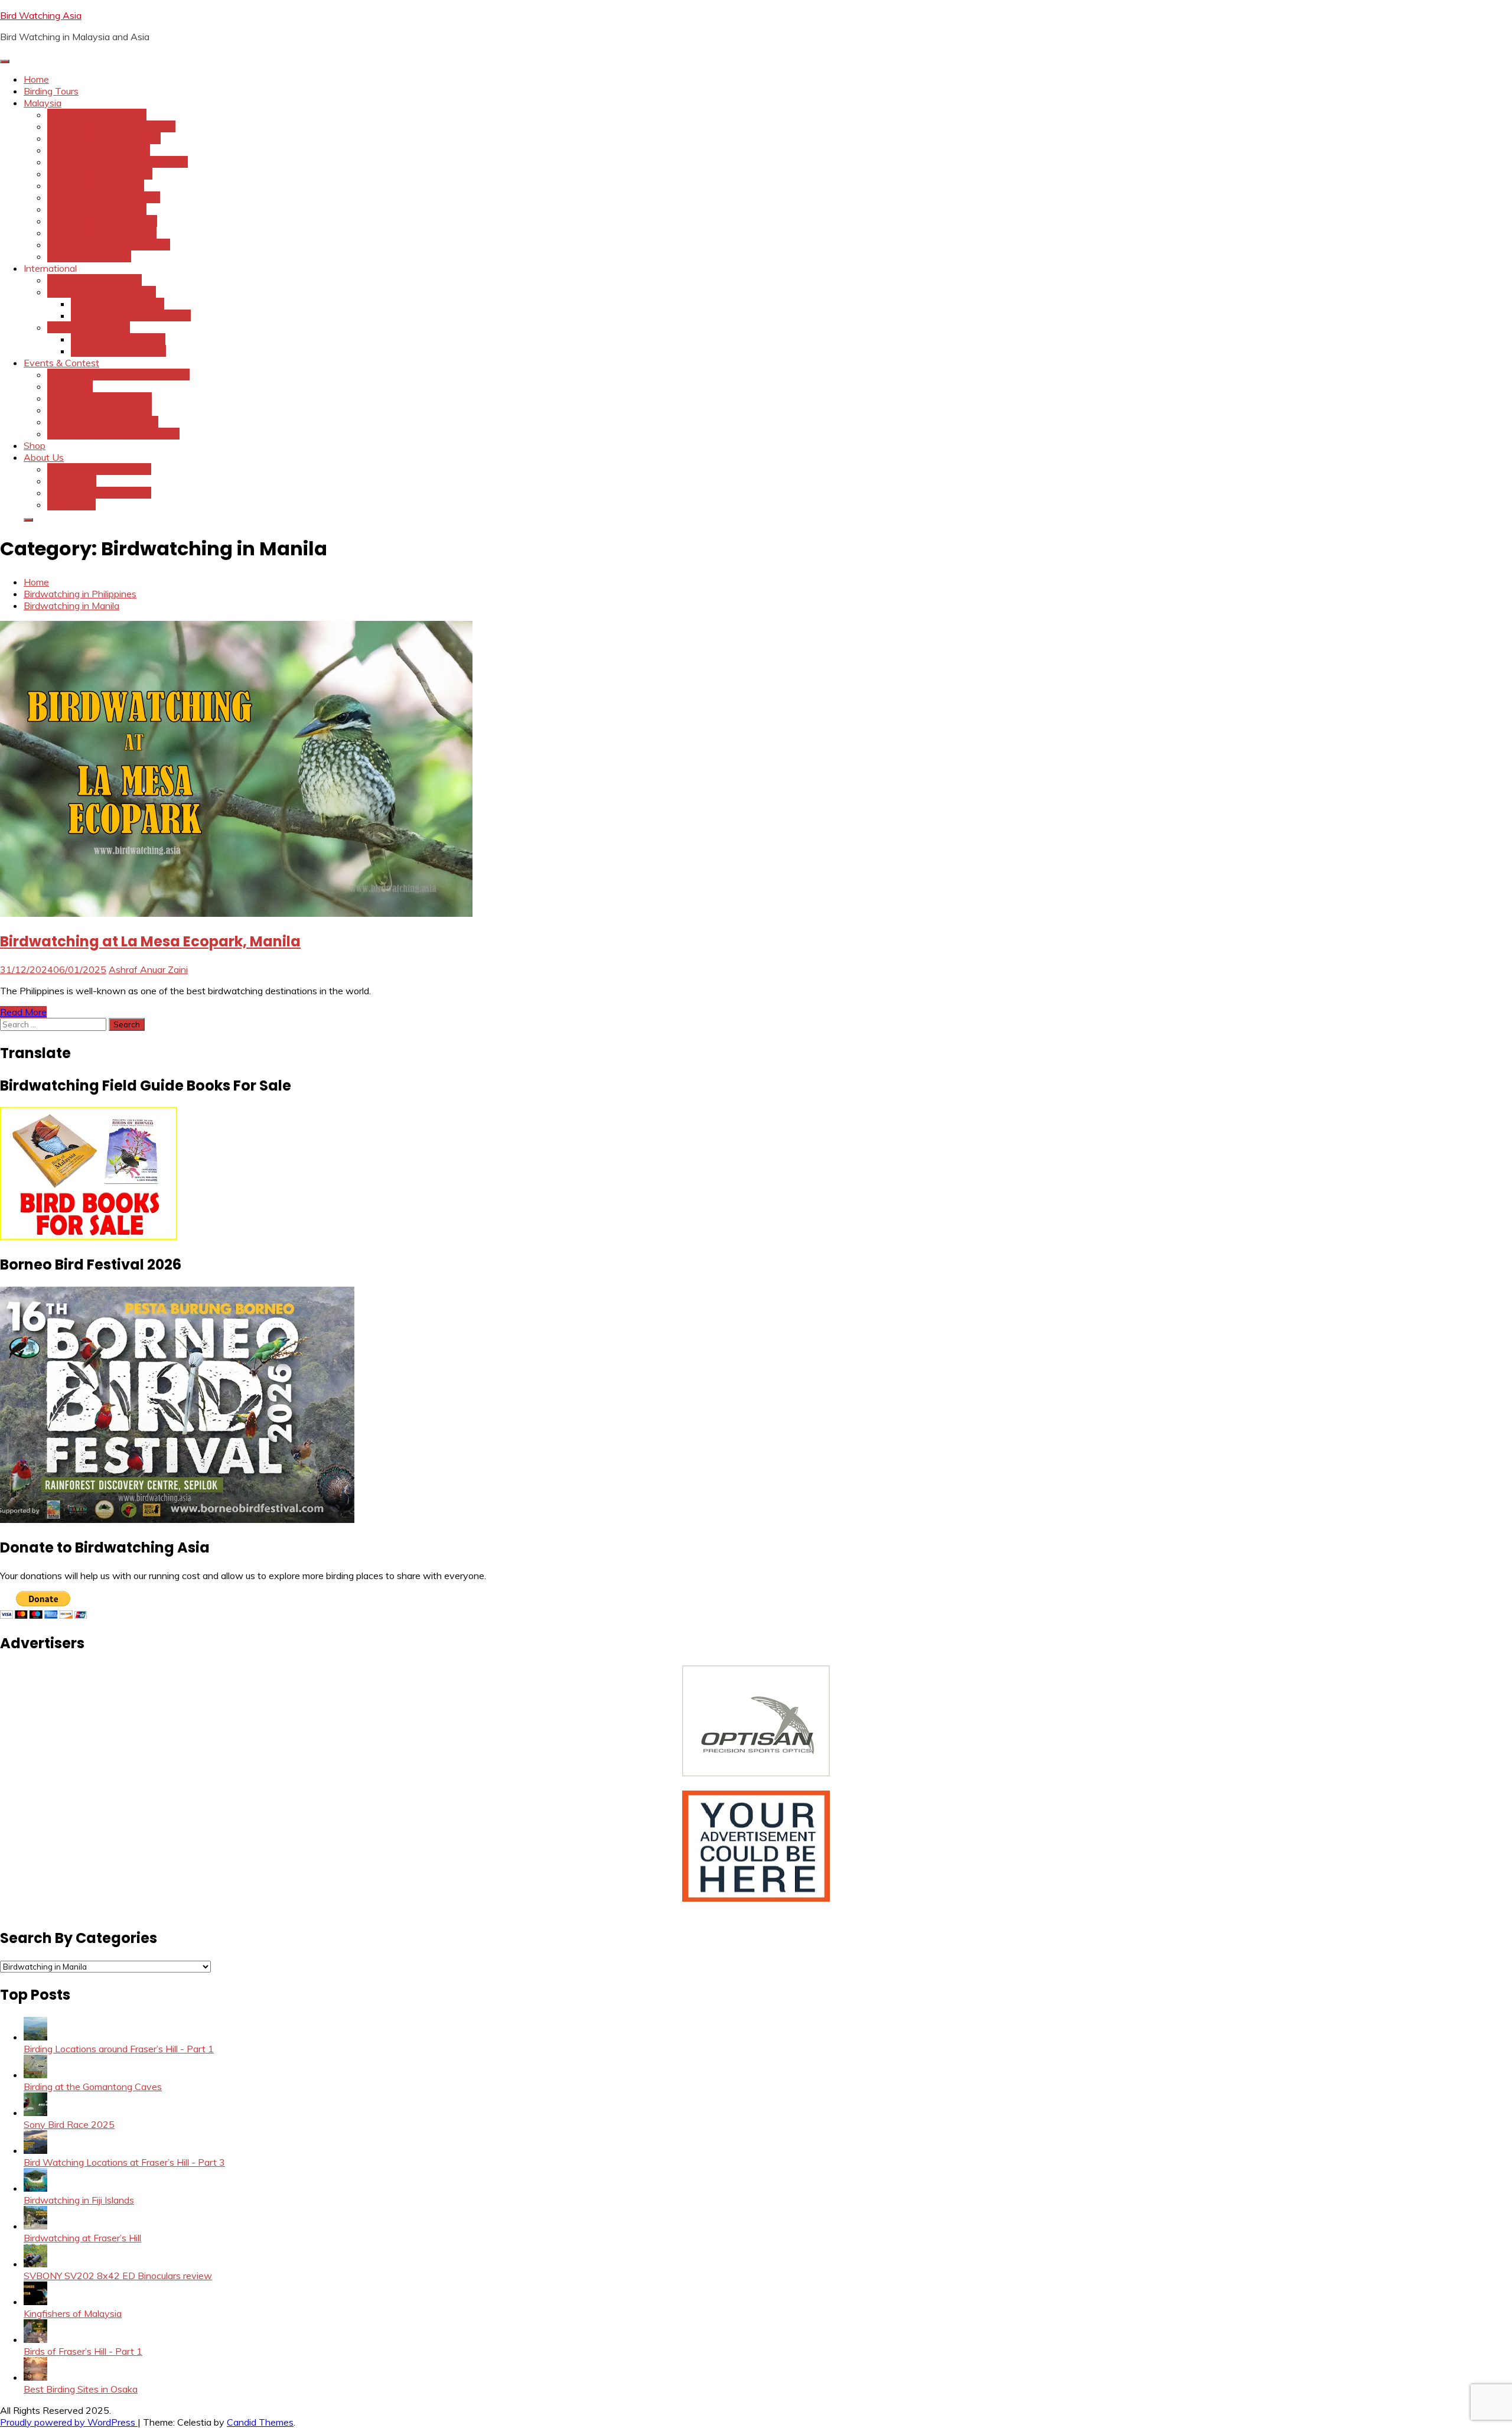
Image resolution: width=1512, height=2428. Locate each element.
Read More (23, 1012)
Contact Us (71, 505)
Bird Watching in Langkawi (104, 138)
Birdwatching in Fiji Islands (79, 2200)
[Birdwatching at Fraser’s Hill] (35, 2226)
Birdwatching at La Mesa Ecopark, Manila (150, 941)
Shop (35, 445)
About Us (44, 457)
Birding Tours (51, 91)
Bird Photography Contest (103, 422)
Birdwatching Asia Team (99, 469)
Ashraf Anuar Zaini (148, 969)
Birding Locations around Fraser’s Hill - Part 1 (119, 2049)
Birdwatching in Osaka (118, 351)
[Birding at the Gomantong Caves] (35, 2075)
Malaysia (43, 103)
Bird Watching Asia (41, 15)
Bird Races (70, 386)
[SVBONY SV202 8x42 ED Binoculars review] (35, 2264)
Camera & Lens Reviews (100, 410)
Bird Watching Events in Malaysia (118, 375)
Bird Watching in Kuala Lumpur (111, 126)
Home (36, 79)
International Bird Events (100, 398)
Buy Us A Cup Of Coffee (99, 493)
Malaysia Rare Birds (89, 256)
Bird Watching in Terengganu (109, 245)
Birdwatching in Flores (118, 304)
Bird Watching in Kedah (97, 115)
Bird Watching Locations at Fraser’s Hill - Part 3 (124, 2162)
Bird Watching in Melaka (99, 150)
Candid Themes (260, 2422)
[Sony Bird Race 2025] (35, 2113)
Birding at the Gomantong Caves (93, 2087)
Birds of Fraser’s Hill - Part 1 (83, 2351)
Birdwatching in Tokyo (118, 339)
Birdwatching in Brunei (94, 280)
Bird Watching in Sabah (97, 209)
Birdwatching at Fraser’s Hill (82, 2238)
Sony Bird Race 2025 (69, 2124)
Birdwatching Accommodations (113, 434)
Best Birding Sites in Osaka (81, 2389)
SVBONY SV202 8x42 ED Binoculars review (118, 2276)
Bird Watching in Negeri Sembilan (118, 162)
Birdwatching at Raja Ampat (131, 315)
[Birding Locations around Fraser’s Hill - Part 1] (35, 2037)
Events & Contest (61, 363)
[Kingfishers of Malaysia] (35, 2302)
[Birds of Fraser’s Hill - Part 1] (35, 2339)
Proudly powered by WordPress (69, 2422)
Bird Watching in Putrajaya (104, 197)
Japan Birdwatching (89, 327)
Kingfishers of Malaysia (73, 2313)
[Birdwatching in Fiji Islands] (35, 2188)
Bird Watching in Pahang (100, 174)
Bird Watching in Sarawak (102, 221)
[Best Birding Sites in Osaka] (35, 2377)
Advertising (72, 481)
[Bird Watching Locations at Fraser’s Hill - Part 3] (35, 2150)
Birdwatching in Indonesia (102, 292)
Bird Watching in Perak (96, 185)
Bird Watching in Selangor (102, 233)
